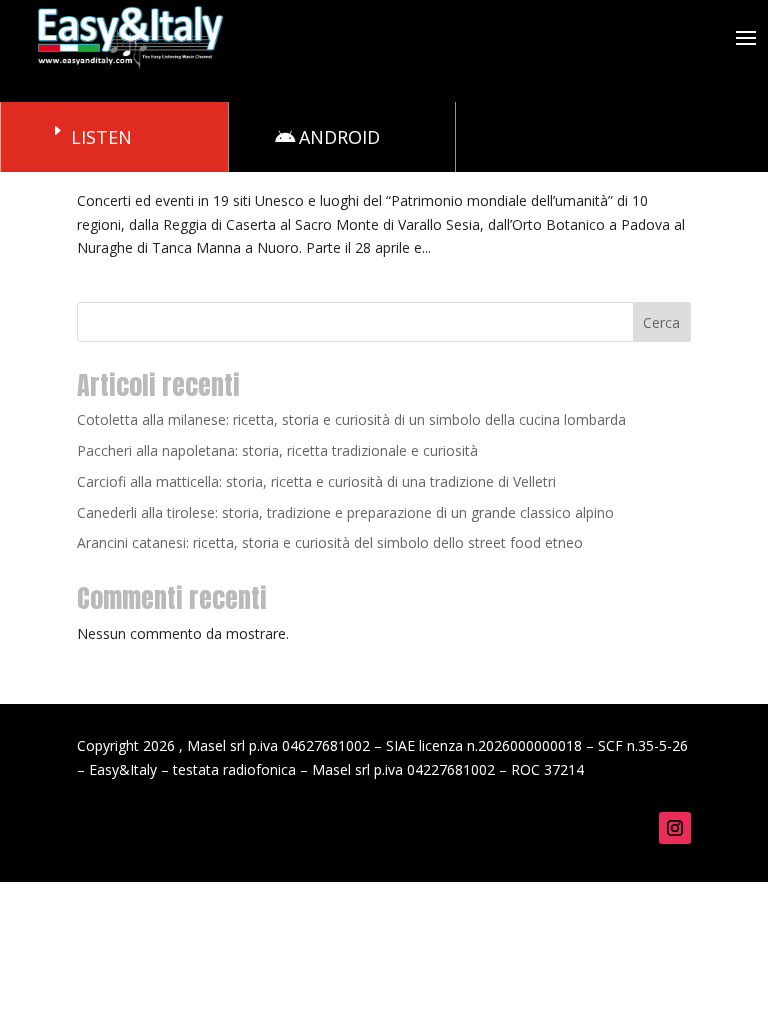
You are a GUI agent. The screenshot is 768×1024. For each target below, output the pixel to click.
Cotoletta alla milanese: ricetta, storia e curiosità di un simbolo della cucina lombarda (351, 419)
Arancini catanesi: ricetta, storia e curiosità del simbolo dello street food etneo (330, 542)
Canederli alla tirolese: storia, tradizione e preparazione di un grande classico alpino (345, 512)
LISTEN (101, 137)
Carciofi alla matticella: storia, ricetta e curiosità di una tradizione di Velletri (316, 481)
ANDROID (339, 137)
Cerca (661, 322)
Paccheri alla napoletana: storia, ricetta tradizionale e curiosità (277, 450)
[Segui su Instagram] (675, 828)
